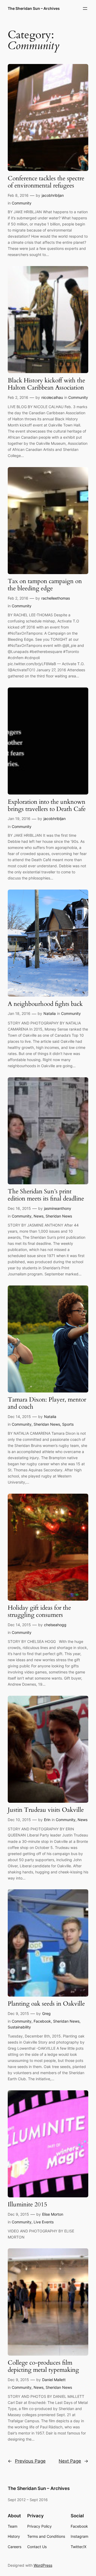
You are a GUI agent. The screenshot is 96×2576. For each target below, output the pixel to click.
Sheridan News (59, 1216)
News (39, 1216)
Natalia (50, 1013)
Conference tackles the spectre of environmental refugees (46, 182)
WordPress (43, 2565)
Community (22, 203)
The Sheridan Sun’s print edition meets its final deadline (46, 1195)
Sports (68, 1424)
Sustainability (19, 2027)
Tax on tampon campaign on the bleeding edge (45, 585)
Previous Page (27, 2461)
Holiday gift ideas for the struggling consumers (39, 1612)
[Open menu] (85, 8)
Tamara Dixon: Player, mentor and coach (47, 1403)
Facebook (42, 2021)
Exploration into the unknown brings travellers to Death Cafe (47, 806)
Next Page (73, 2461)
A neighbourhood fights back (45, 1004)
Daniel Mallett (54, 2380)
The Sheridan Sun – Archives (34, 8)
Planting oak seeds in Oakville (46, 2004)
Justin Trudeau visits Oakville (46, 1810)
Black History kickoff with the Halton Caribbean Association (46, 384)
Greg (46, 2013)
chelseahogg (55, 1625)
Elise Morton (53, 2214)
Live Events (44, 2222)
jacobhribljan (53, 195)
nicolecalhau (52, 397)
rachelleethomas (56, 598)
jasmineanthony (58, 1208)
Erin (47, 1820)
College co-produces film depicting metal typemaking (43, 2366)
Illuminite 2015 (27, 2205)
